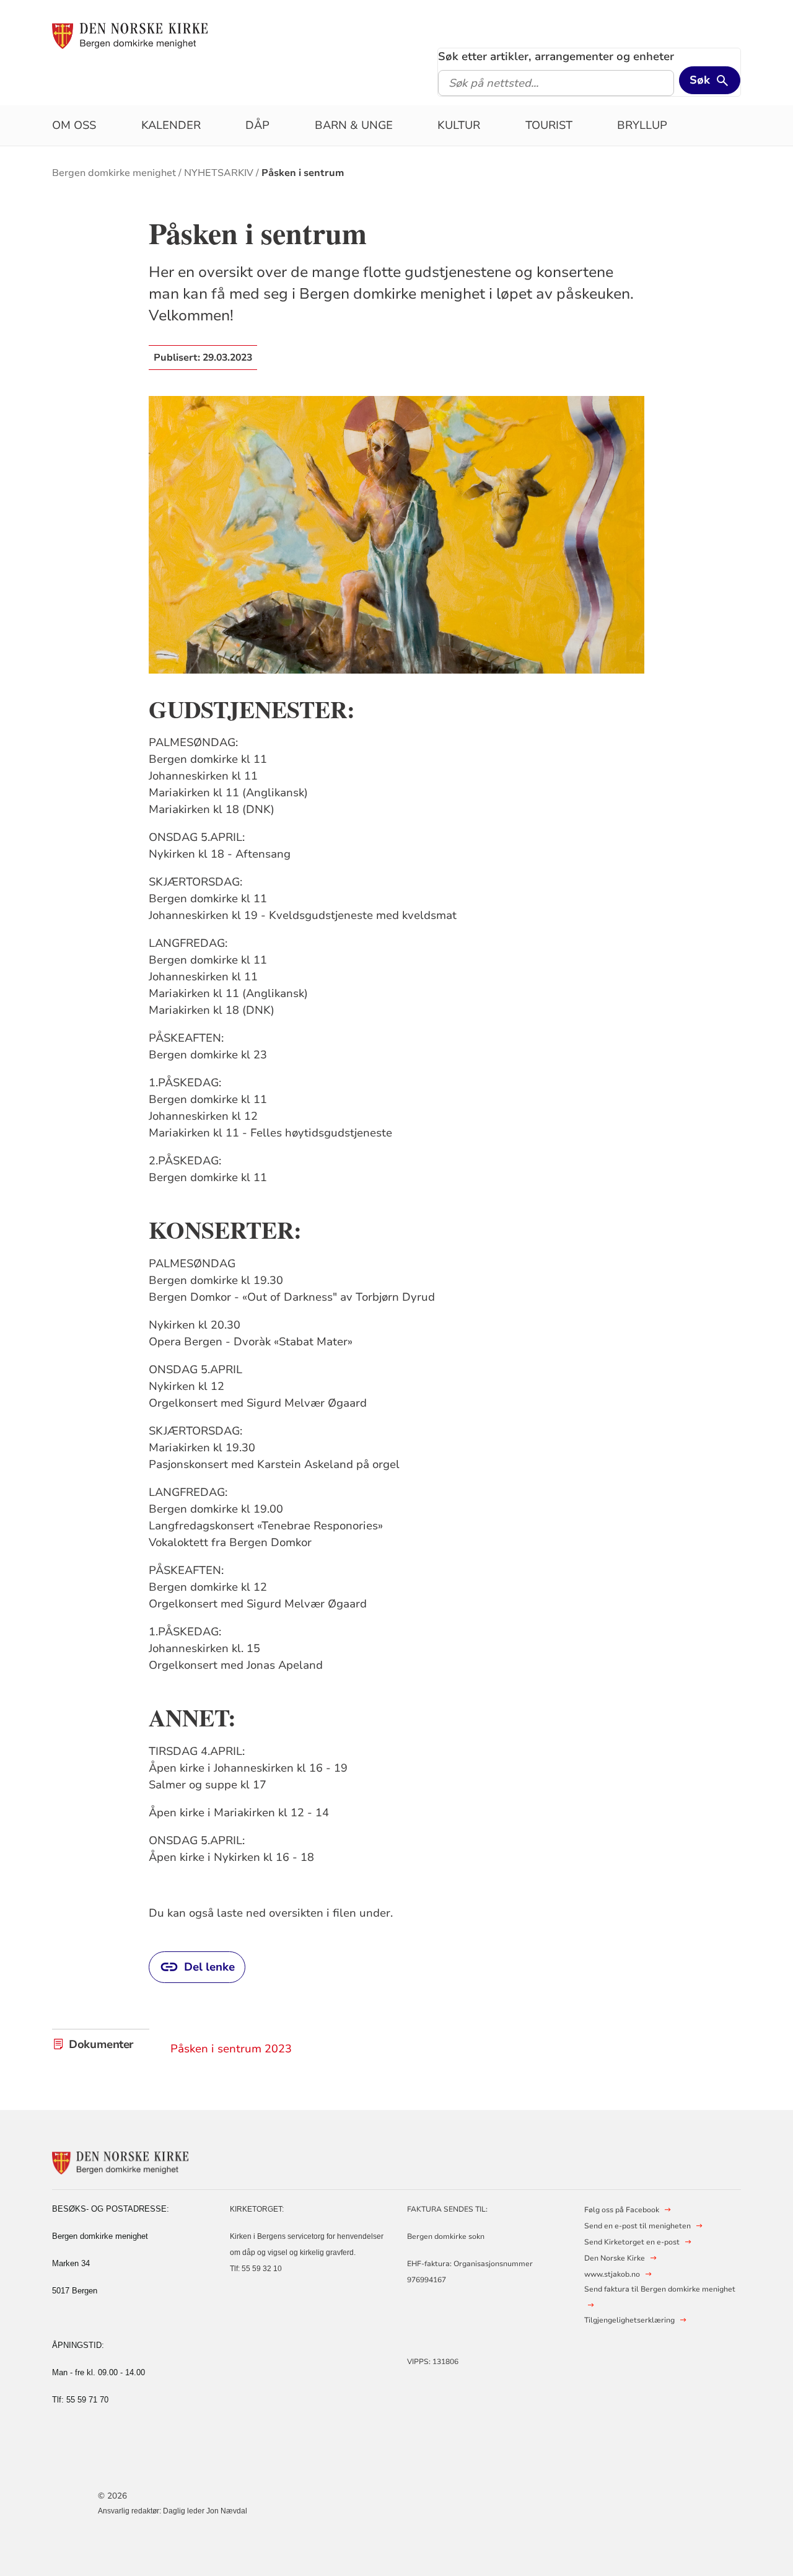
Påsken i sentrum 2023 (231, 2049)
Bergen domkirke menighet (114, 173)
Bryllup (642, 125)
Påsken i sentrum (303, 173)
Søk (700, 80)
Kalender (171, 125)
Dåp (257, 125)
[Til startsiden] (130, 35)
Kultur (459, 125)
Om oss (74, 125)
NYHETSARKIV (219, 173)
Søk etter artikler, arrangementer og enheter (556, 56)
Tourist (549, 125)
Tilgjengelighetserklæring (629, 2320)
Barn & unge (354, 125)
